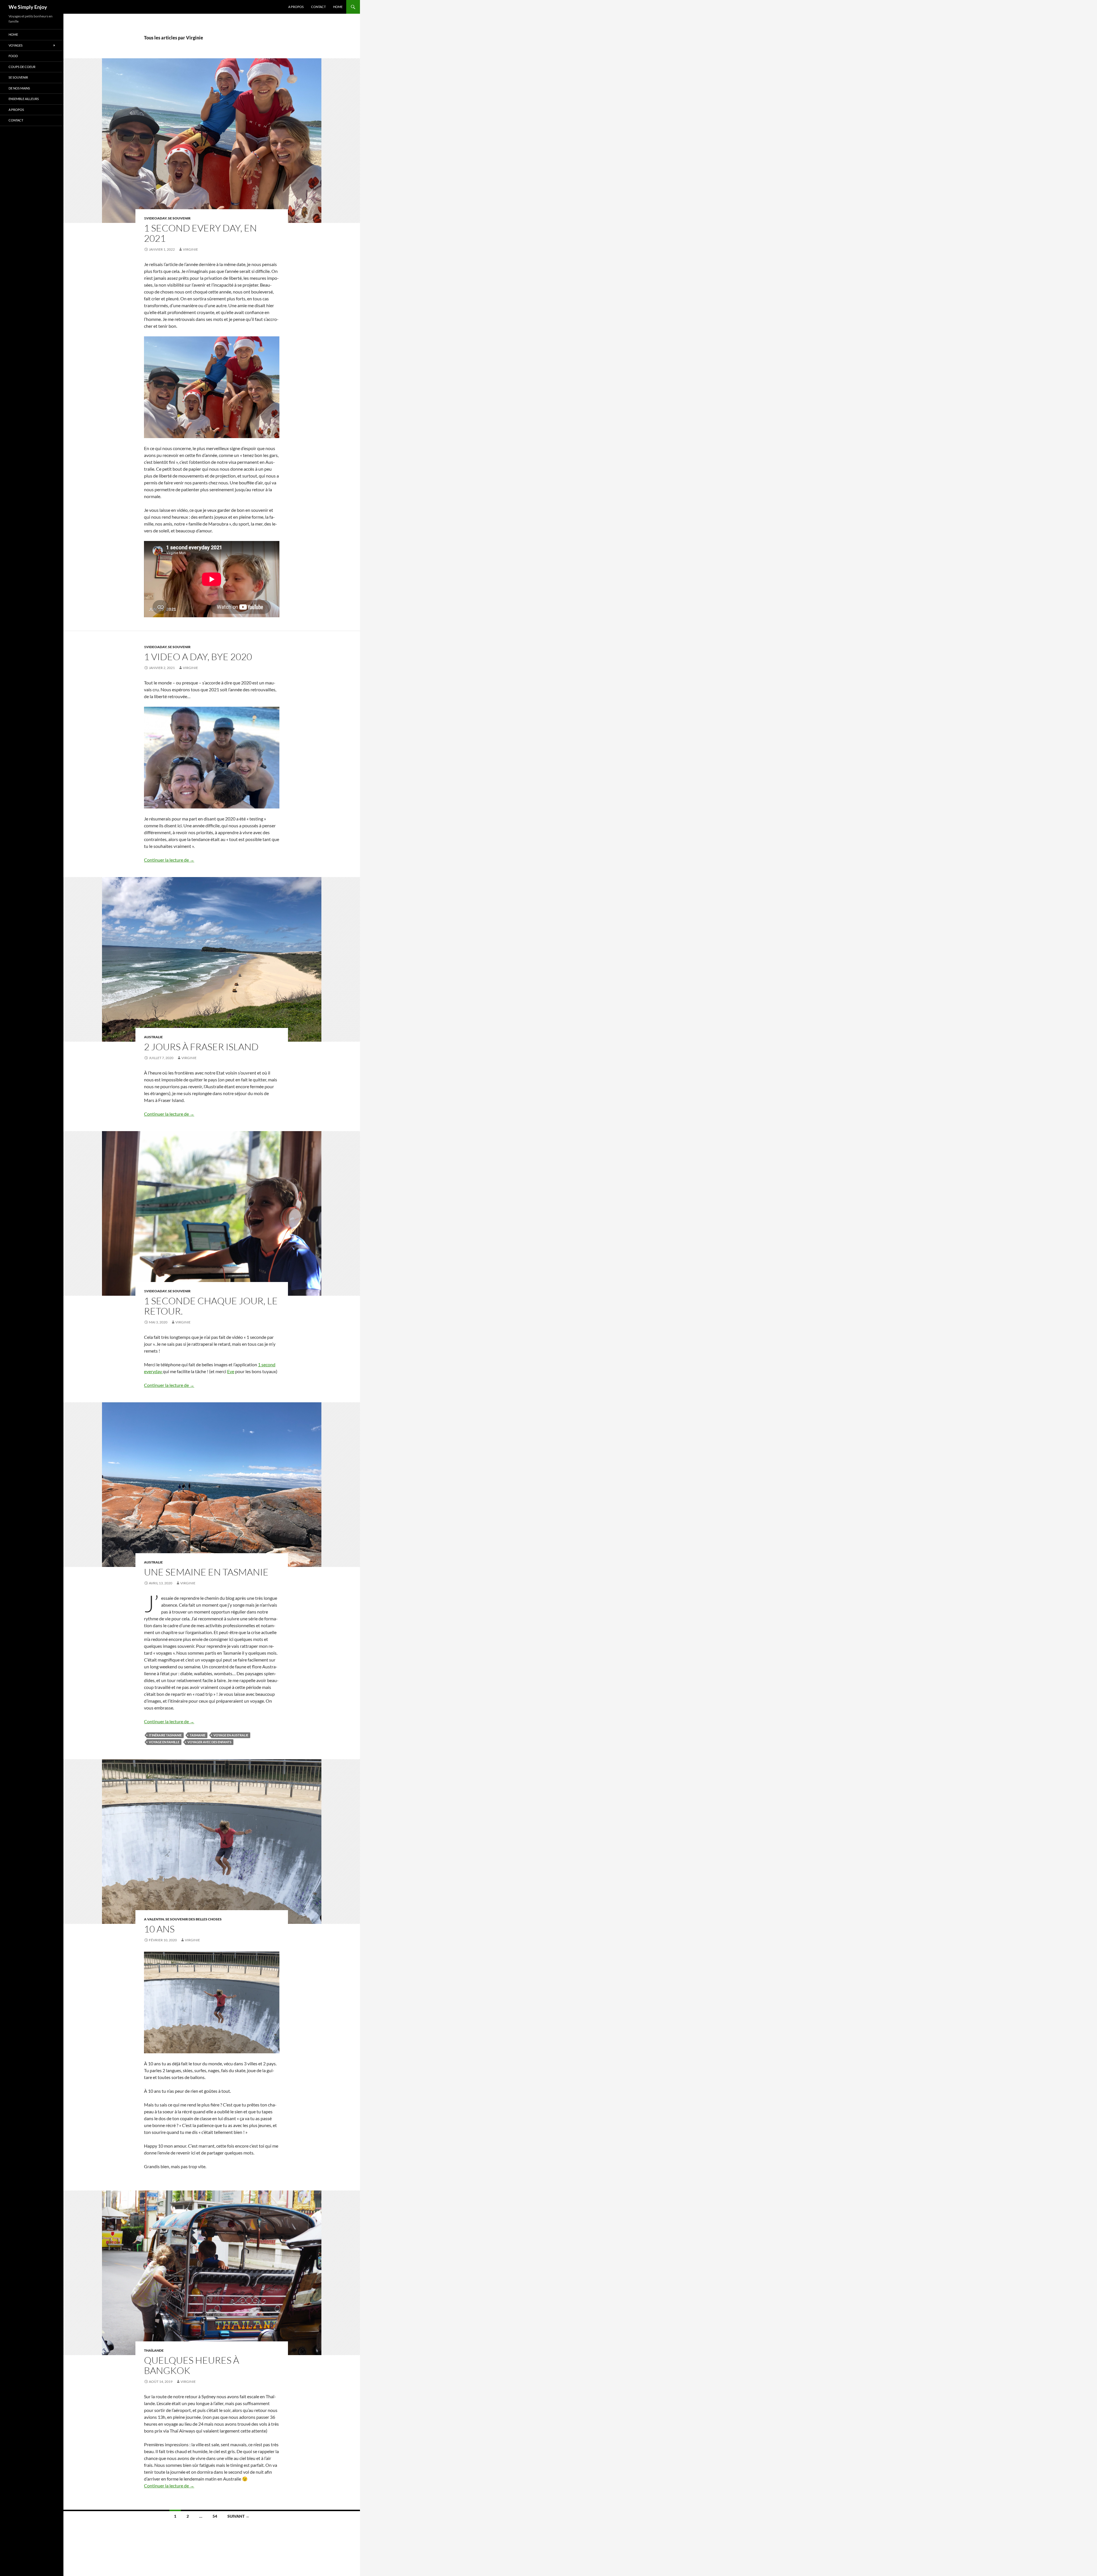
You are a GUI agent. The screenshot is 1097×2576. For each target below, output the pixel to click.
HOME (338, 7)
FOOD (13, 56)
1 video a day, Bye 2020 (198, 657)
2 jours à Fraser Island (201, 1047)
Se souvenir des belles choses (194, 1919)
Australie (153, 1037)
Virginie (190, 249)
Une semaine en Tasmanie (206, 1572)
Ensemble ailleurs (24, 99)
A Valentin (154, 1919)
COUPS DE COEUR (22, 67)
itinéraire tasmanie (165, 1735)
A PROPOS (296, 7)
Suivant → (238, 2516)
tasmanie (198, 1735)
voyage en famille (164, 1742)
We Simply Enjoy (28, 7)
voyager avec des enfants (209, 1742)
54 (215, 2516)
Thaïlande (154, 2350)
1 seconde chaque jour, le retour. (211, 1306)
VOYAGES (16, 45)
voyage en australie (231, 1735)
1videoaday (155, 218)
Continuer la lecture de (169, 860)
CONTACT (318, 7)
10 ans (159, 1929)
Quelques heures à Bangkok (192, 2365)
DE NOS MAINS (19, 88)
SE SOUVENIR (179, 218)
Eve (231, 1371)
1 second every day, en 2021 (200, 233)
